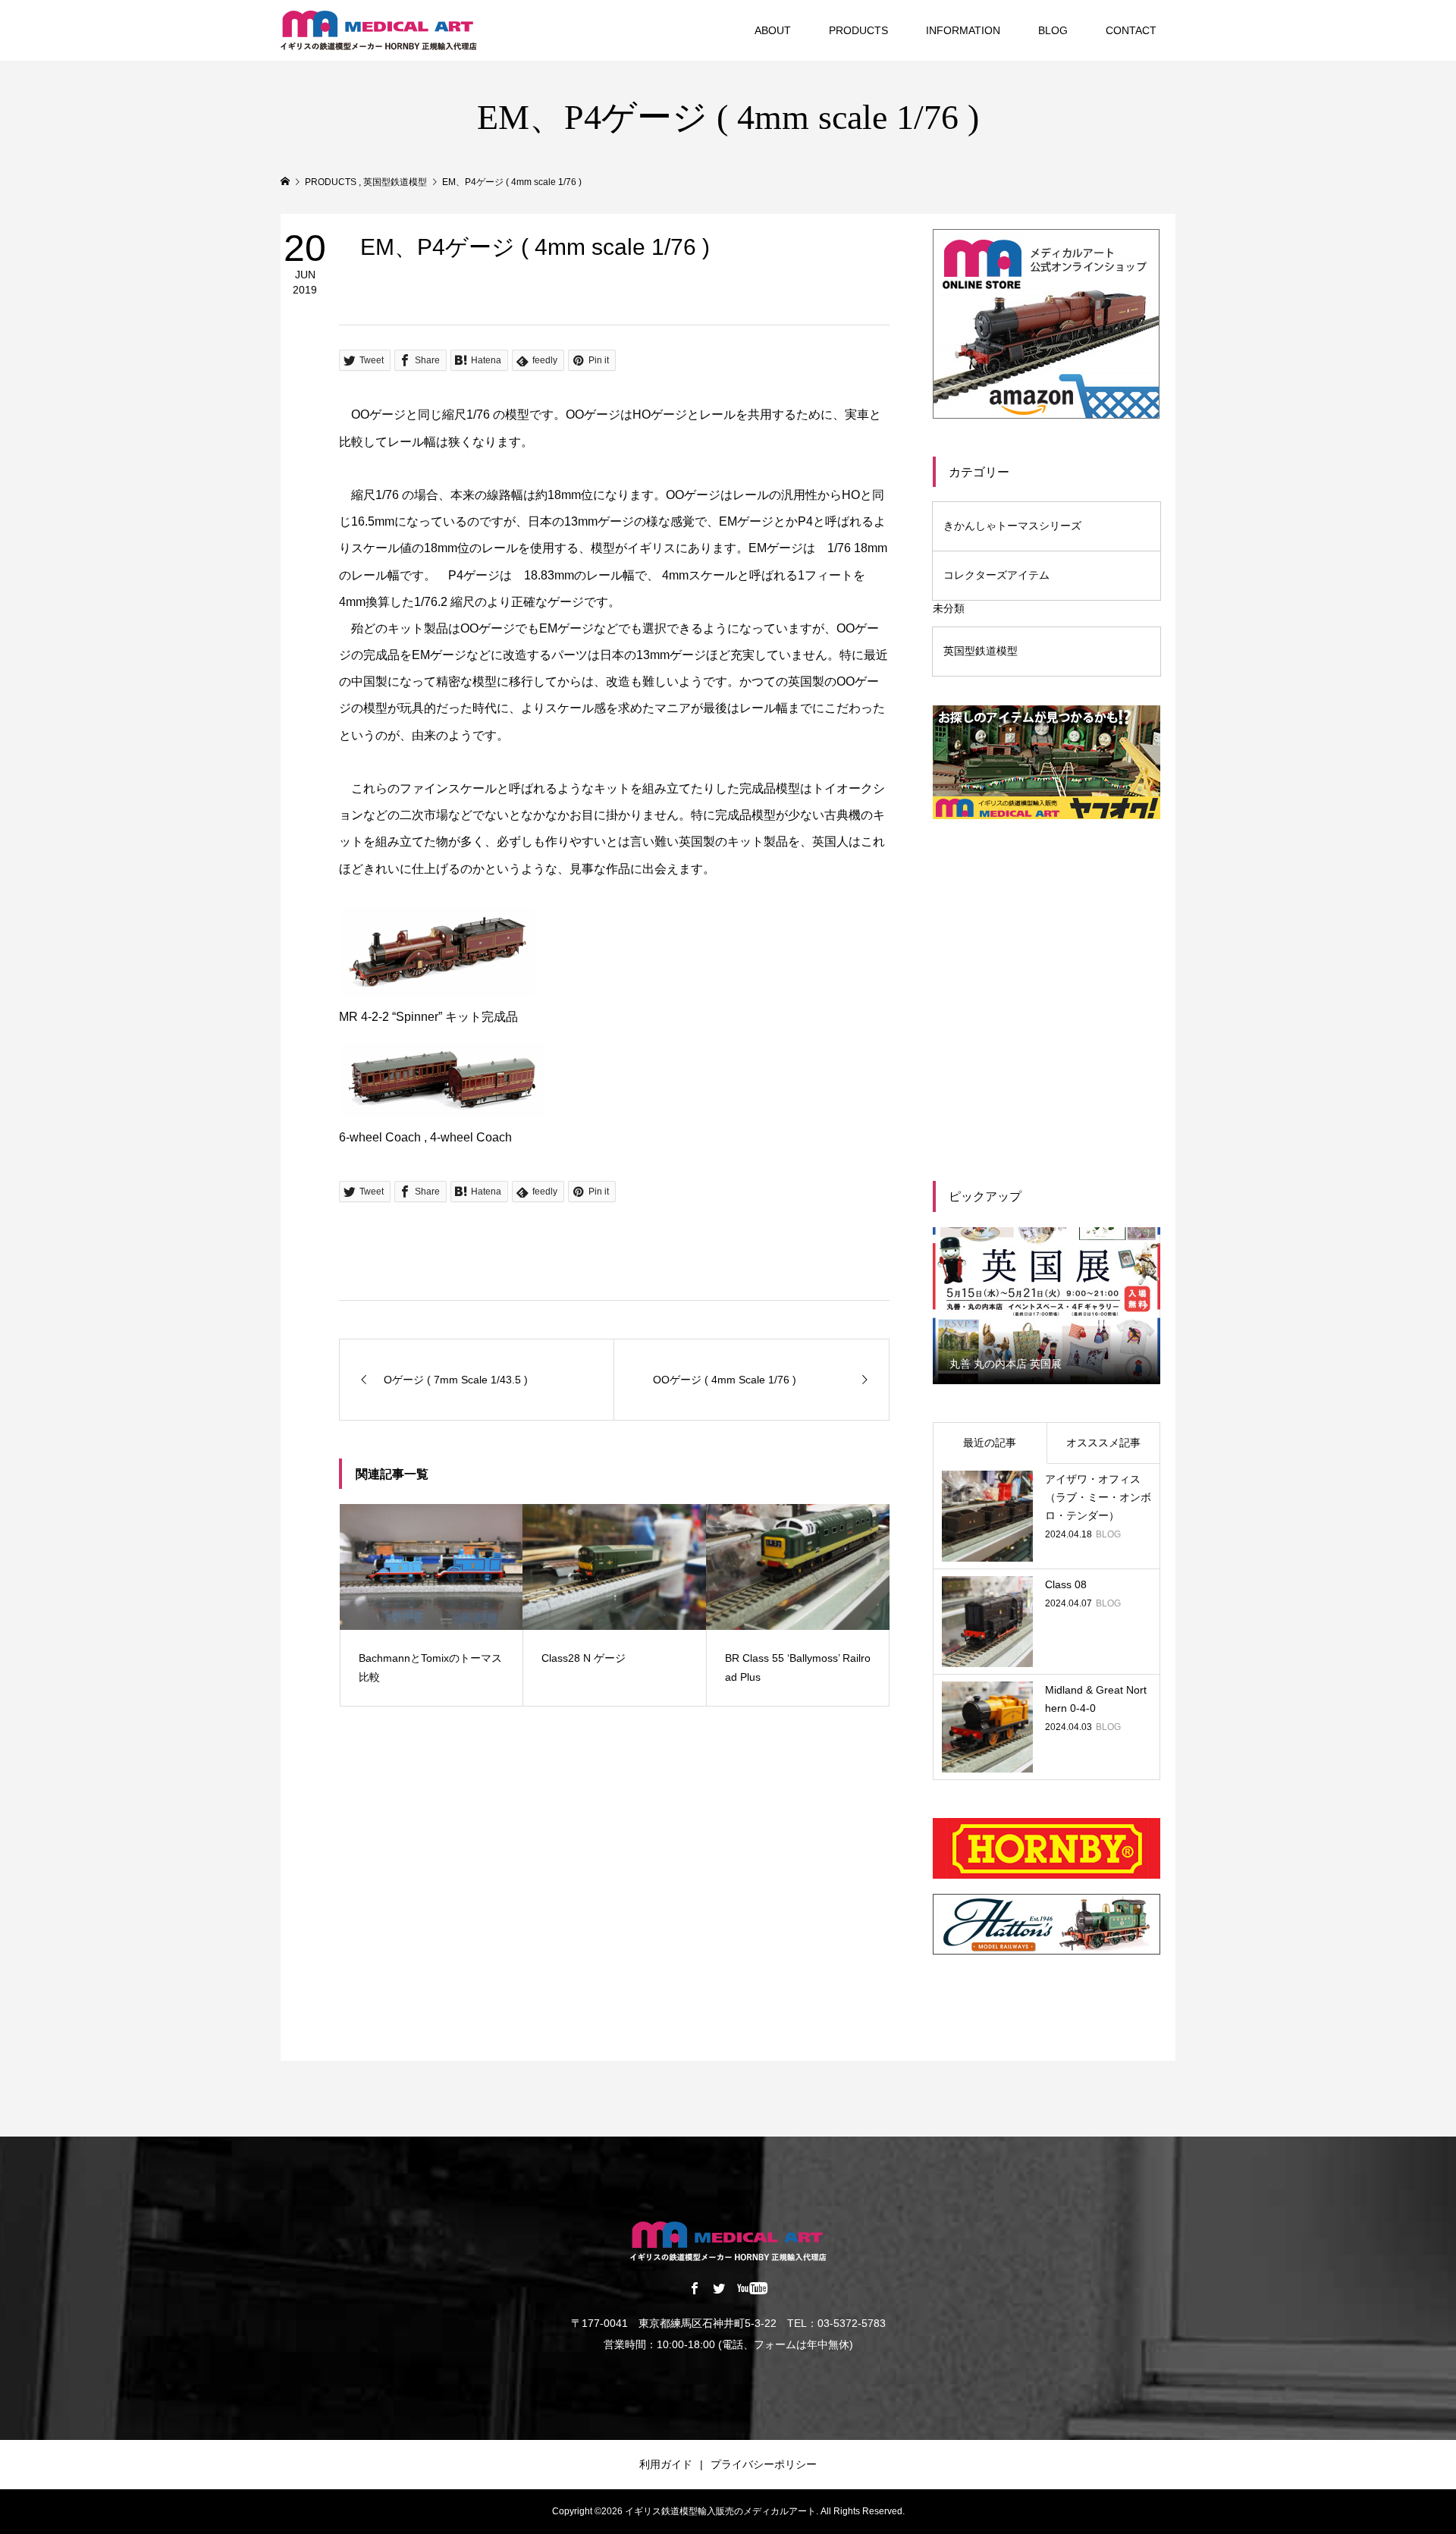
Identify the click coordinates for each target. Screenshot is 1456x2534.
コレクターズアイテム (996, 575)
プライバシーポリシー (764, 2464)
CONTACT (1131, 30)
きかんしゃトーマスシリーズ (1012, 526)
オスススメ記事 (1103, 1443)
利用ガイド (666, 2464)
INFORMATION (963, 30)
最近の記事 (990, 1443)
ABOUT (773, 30)
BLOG (1053, 30)
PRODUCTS (858, 30)
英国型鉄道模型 (981, 651)
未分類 (949, 608)
